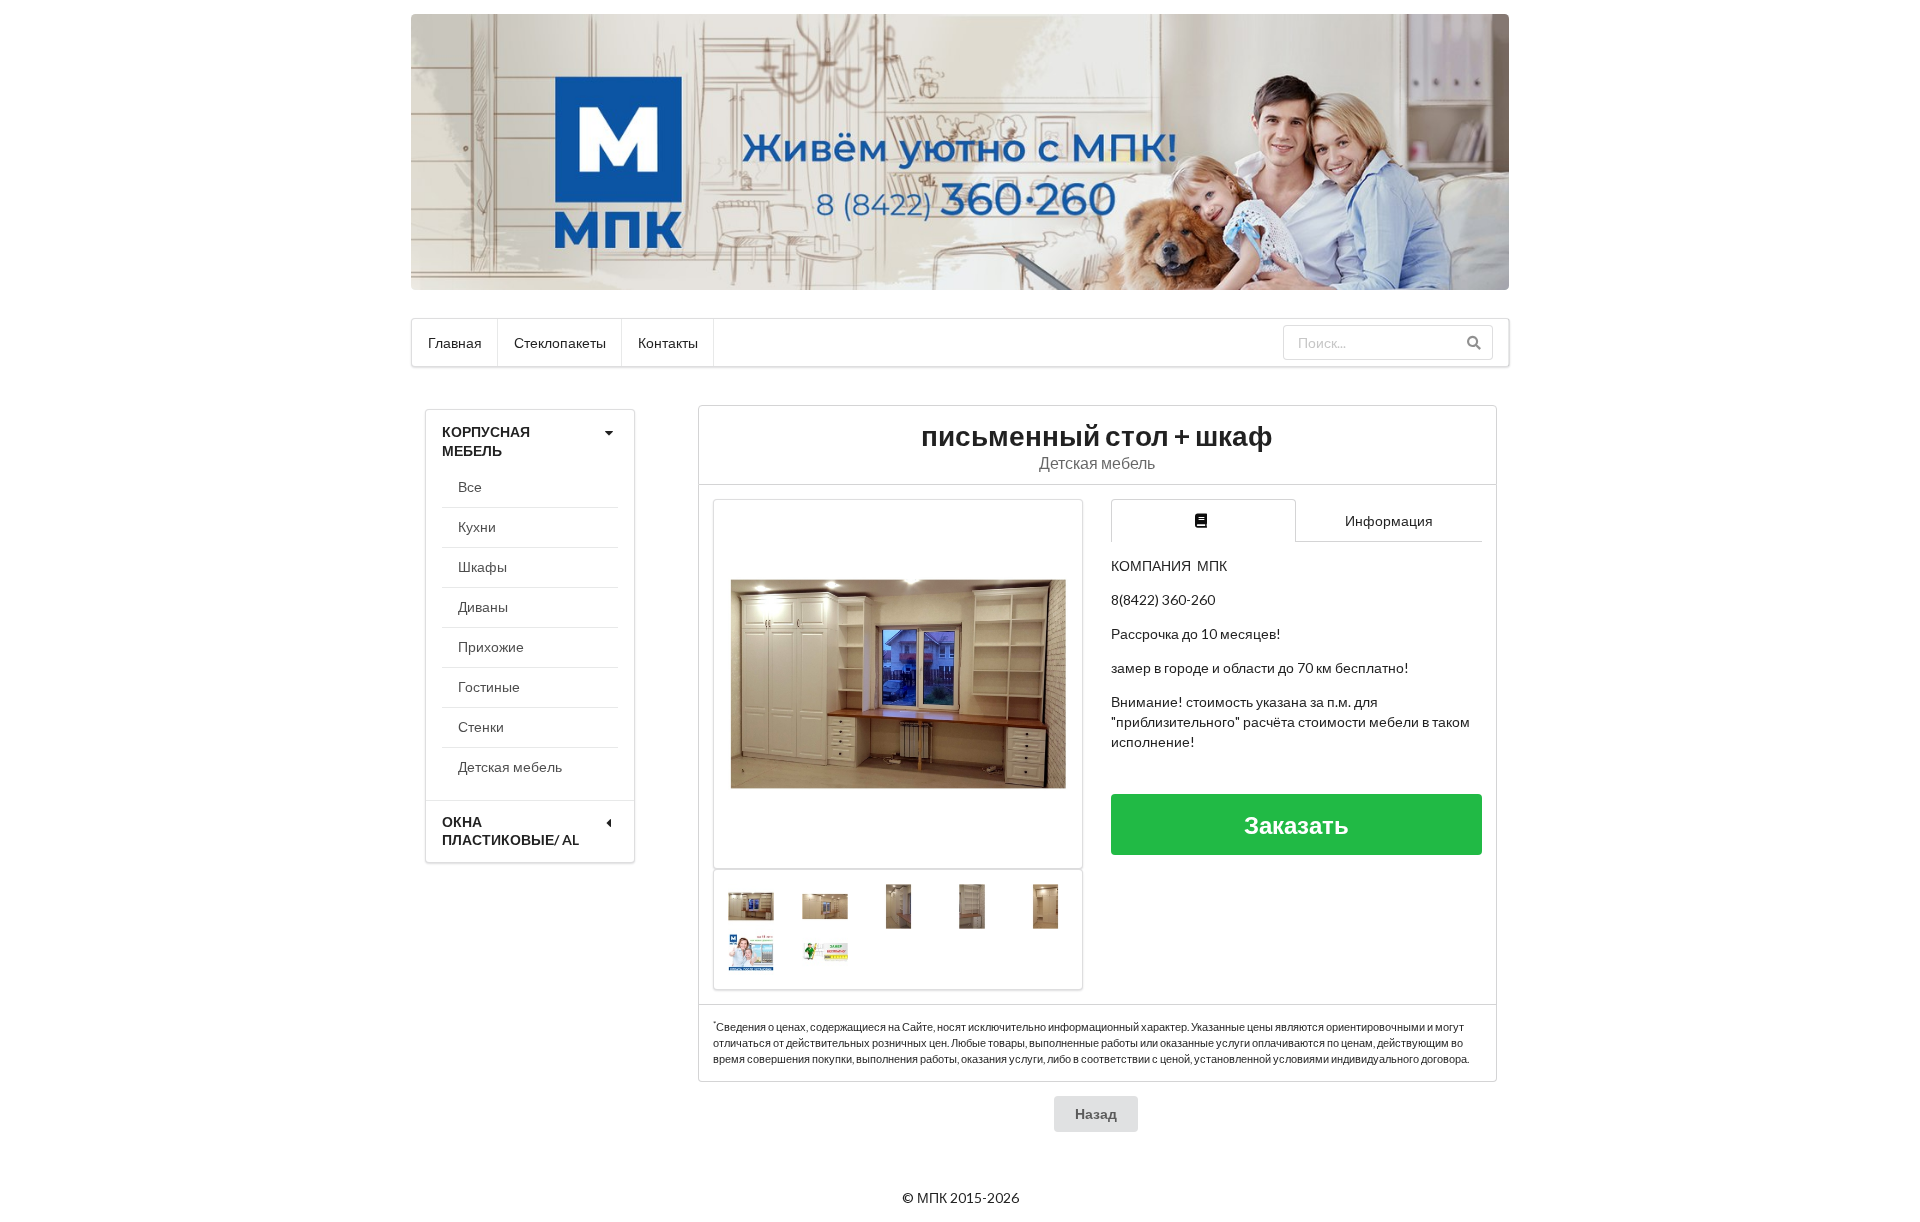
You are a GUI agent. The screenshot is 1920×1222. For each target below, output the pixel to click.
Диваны (483, 606)
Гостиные (489, 686)
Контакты (668, 342)
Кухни (477, 526)
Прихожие (491, 646)
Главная (455, 342)
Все (470, 486)
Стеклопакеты (560, 342)
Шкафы (482, 566)
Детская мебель (510, 766)
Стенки (481, 726)
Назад (1096, 1113)
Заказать (1296, 824)
